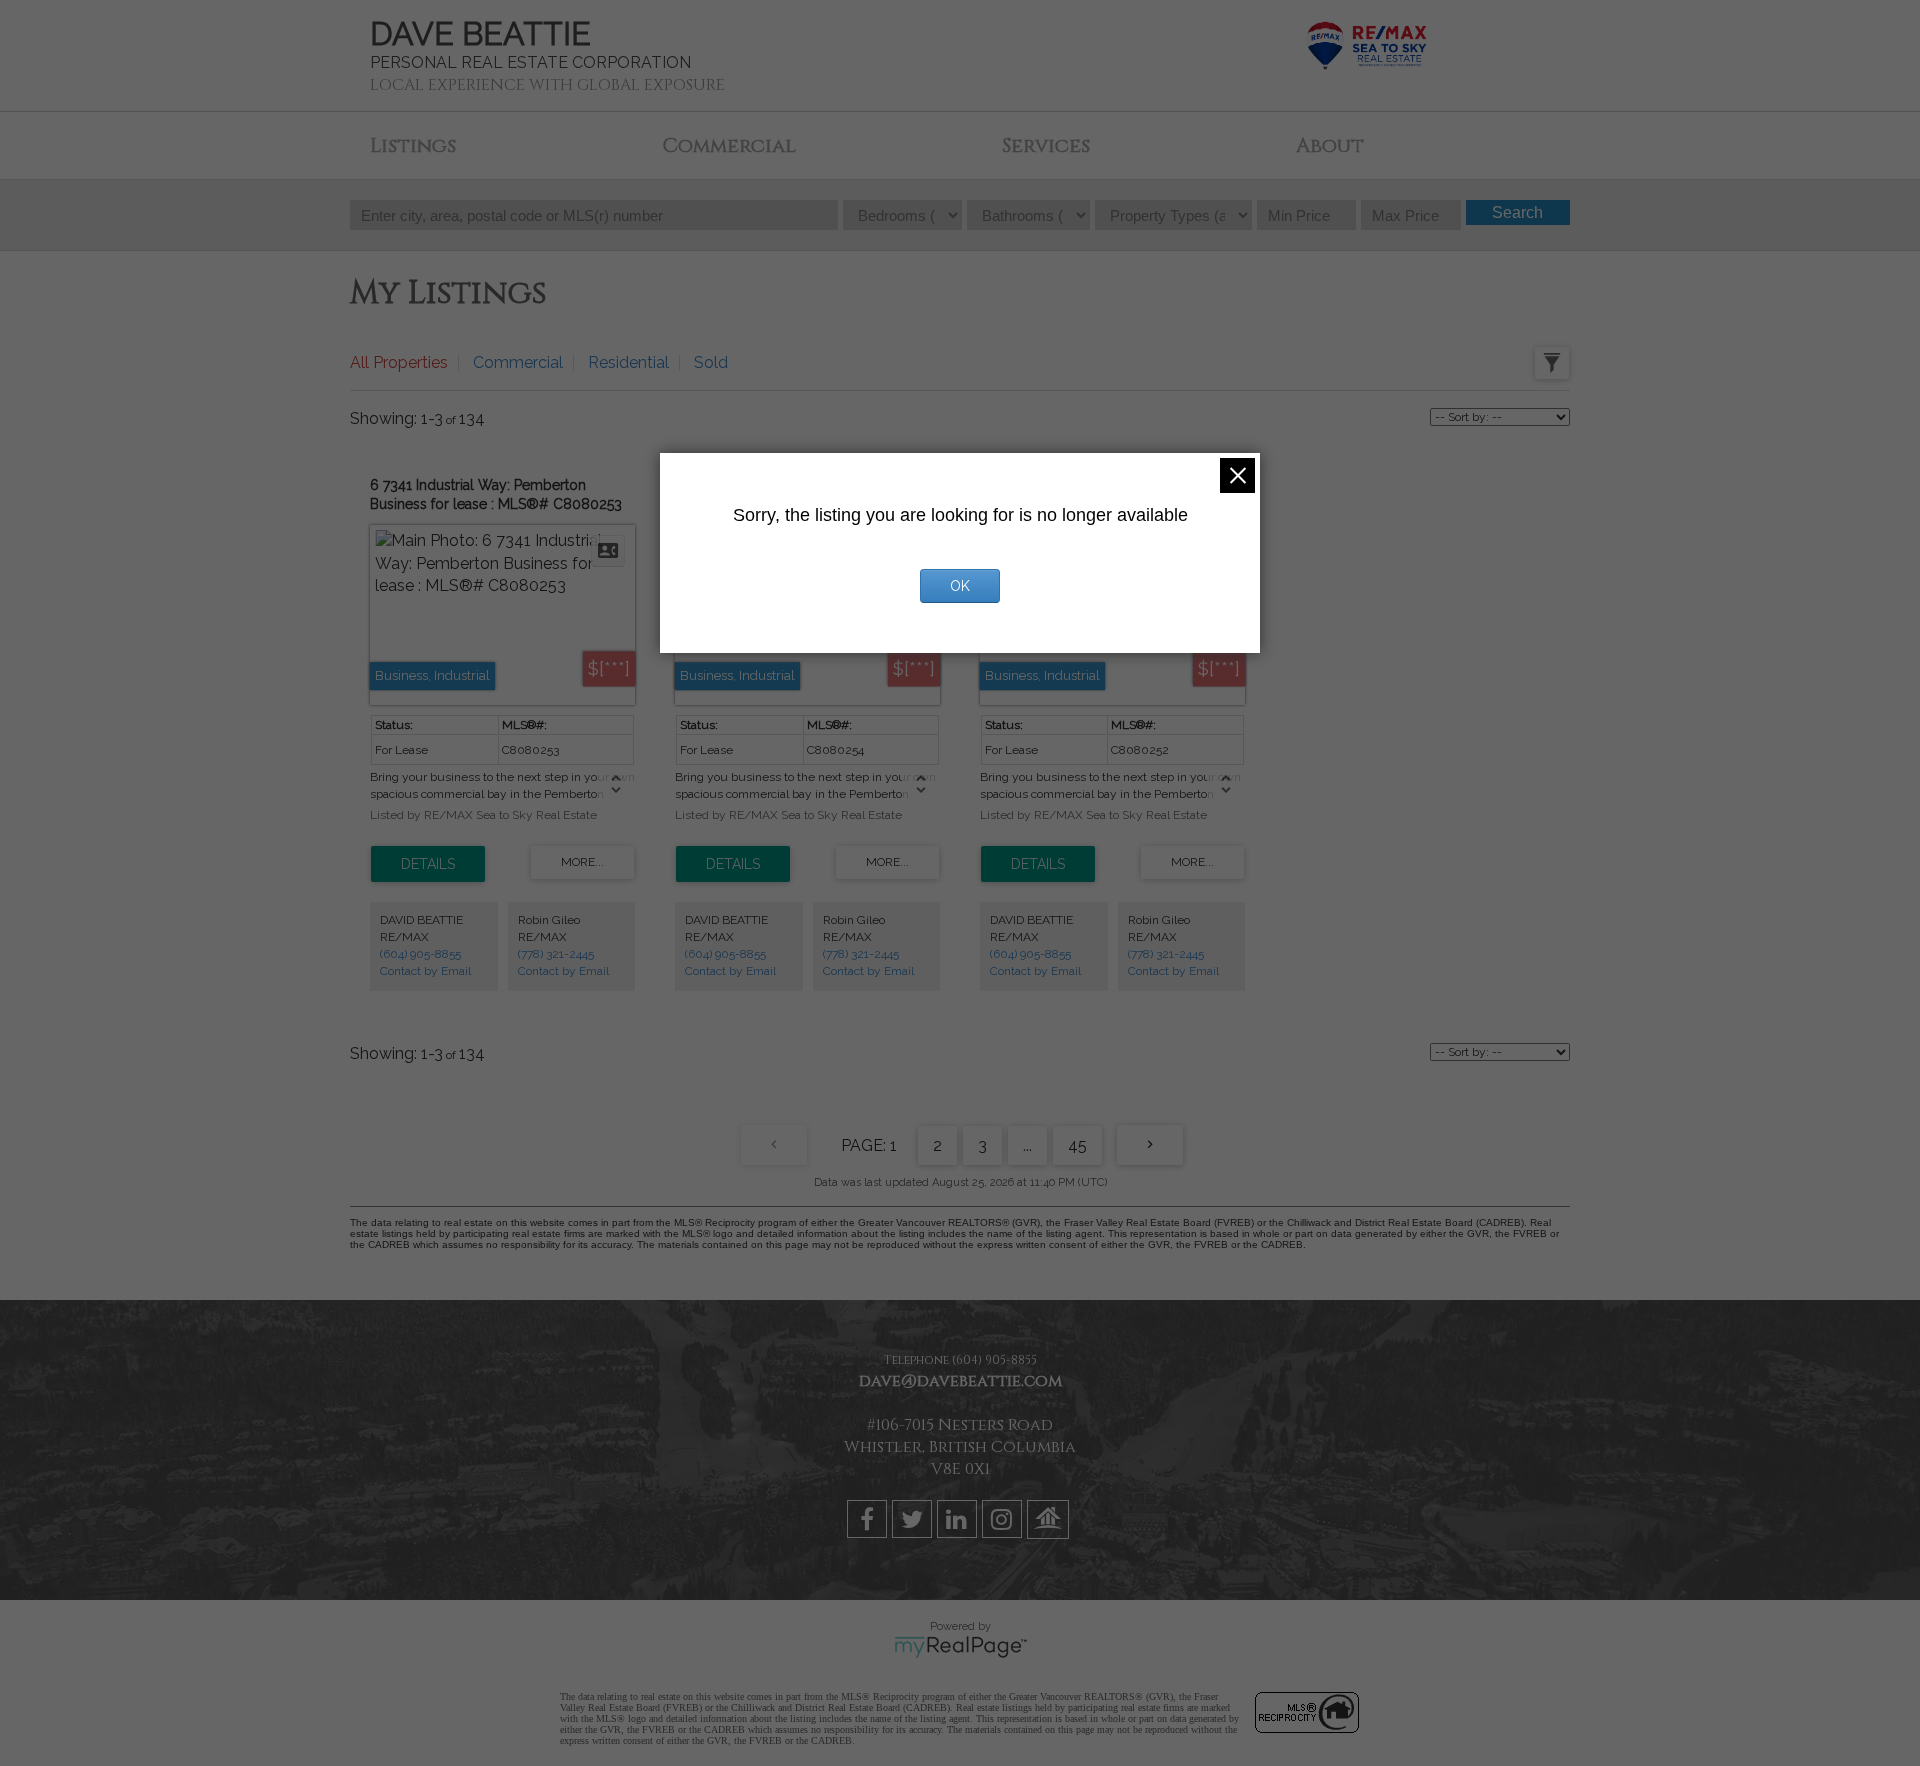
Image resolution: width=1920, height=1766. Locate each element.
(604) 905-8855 (420, 954)
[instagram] (1004, 1523)
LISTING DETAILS (428, 864)
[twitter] (914, 1523)
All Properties (399, 362)
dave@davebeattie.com (960, 1381)
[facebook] (869, 1523)
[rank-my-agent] (1050, 1523)
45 (1077, 1145)
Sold (711, 362)
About (1330, 145)
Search (1517, 212)
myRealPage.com (960, 1647)
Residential (628, 362)
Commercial (729, 145)
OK (960, 586)
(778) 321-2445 (556, 954)
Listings (413, 145)
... (1027, 1145)
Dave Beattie (480, 33)
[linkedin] (959, 1523)
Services (1046, 145)
